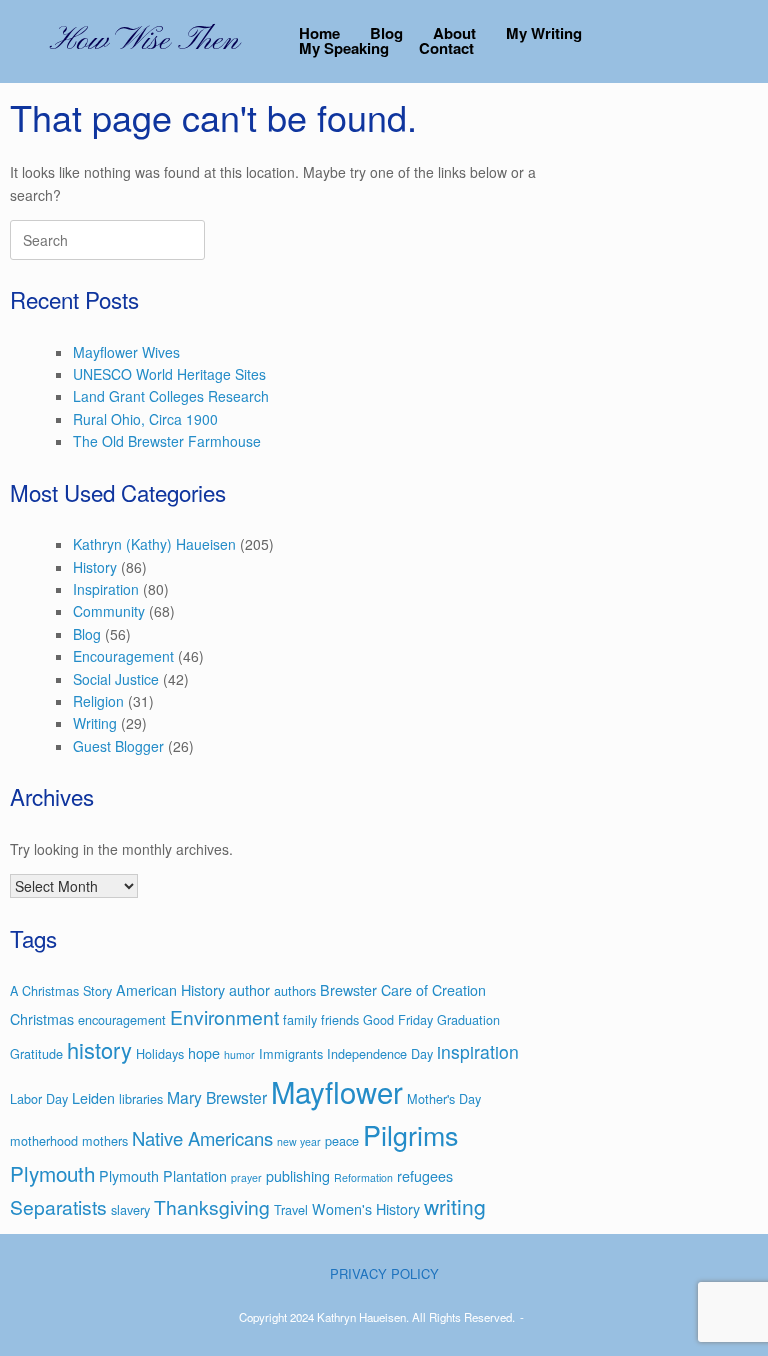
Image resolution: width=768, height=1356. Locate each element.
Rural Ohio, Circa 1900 (145, 419)
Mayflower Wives (126, 352)
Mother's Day (444, 1098)
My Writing (544, 33)
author (249, 990)
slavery (130, 1209)
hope (204, 1053)
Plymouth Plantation (163, 1176)
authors (295, 990)
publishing (298, 1176)
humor (239, 1054)
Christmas (42, 1019)
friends (340, 1019)
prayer (246, 1177)
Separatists (58, 1206)
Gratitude (36, 1053)
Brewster (348, 990)
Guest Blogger (118, 746)
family (300, 1019)
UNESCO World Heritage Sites (169, 374)
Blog (386, 33)
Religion (98, 701)
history (99, 1049)
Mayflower (337, 1091)
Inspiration (106, 589)
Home (319, 33)
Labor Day (39, 1098)
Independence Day (380, 1053)
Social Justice (116, 679)
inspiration (478, 1051)
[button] (738, 41)
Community (109, 611)
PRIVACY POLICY (384, 1273)
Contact (446, 48)
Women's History (366, 1209)
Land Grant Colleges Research (171, 396)
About (454, 33)
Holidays (160, 1053)
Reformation (363, 1177)
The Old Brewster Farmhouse (167, 441)
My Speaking (344, 48)
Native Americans (202, 1138)
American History (170, 990)
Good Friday (398, 1019)
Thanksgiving (212, 1206)
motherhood (44, 1140)
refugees (425, 1176)
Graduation (468, 1019)
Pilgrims (410, 1134)
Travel (291, 1209)
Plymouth (52, 1173)
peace (342, 1140)
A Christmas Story (61, 990)
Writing (95, 723)
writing (455, 1206)
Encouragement (123, 656)
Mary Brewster (217, 1097)
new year (299, 1141)
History (95, 567)
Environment (224, 1016)
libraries (141, 1098)
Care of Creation (433, 990)
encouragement (122, 1019)
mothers (105, 1140)
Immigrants (291, 1053)
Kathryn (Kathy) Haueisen (154, 544)
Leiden (93, 1098)
